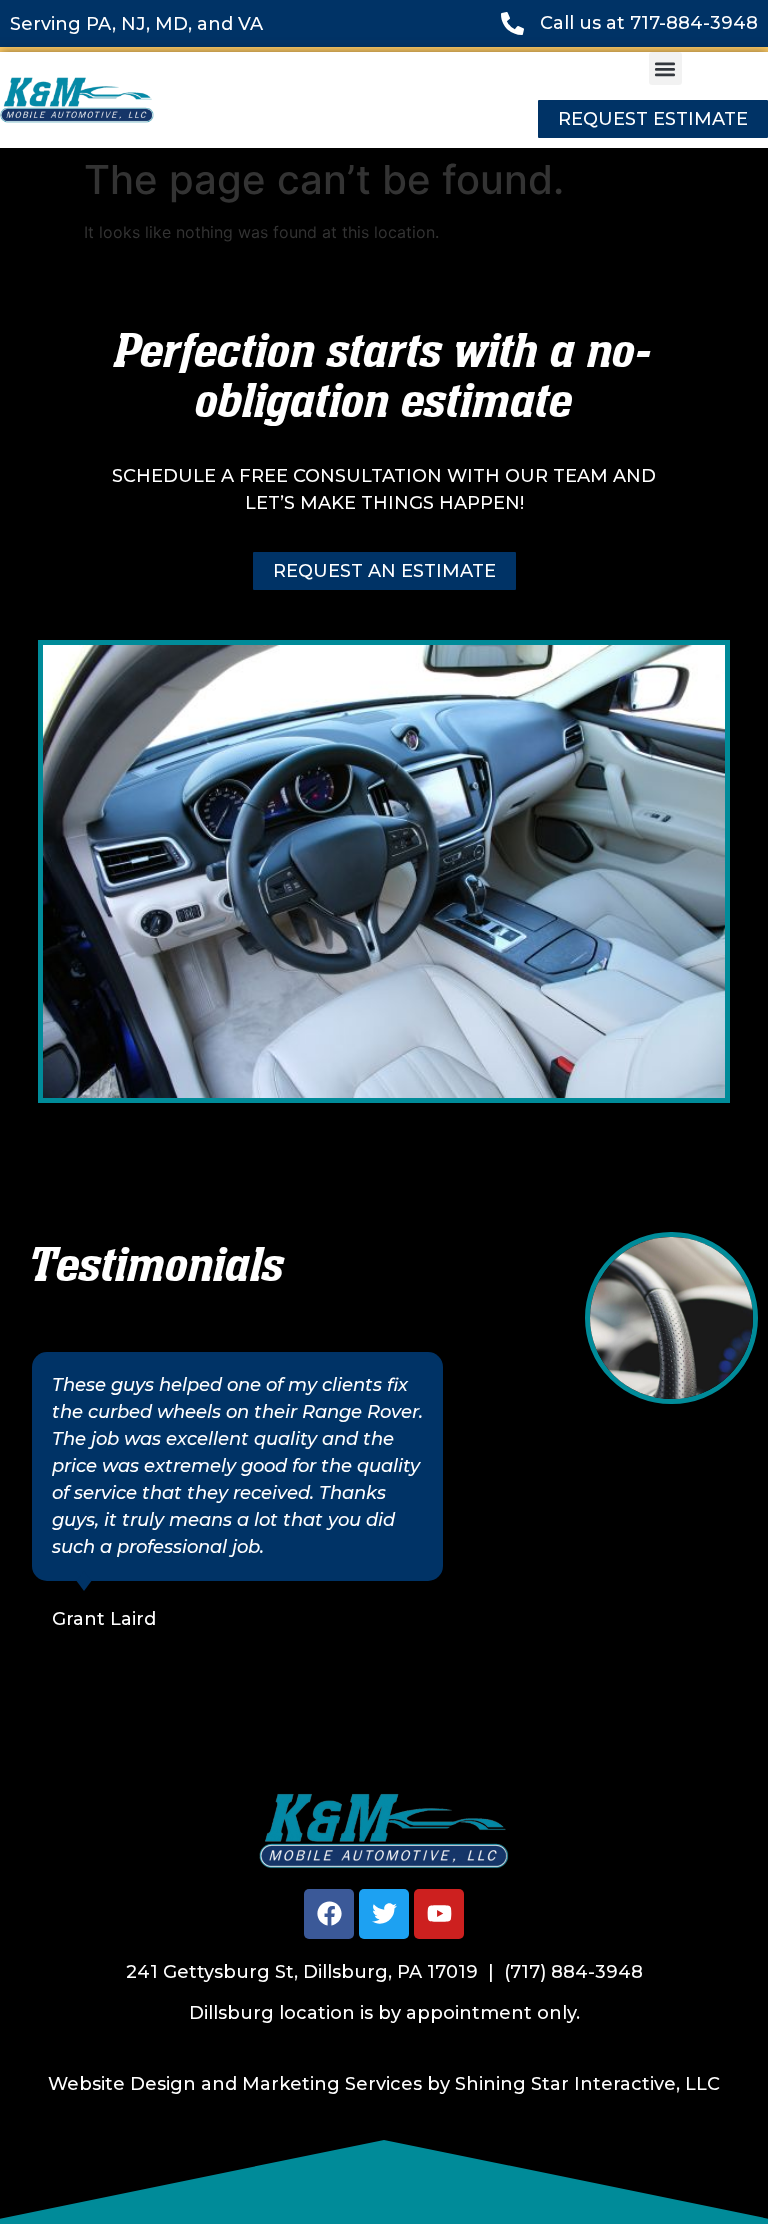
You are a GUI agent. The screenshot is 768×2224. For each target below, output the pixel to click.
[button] (665, 68)
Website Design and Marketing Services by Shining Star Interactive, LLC (384, 2084)
